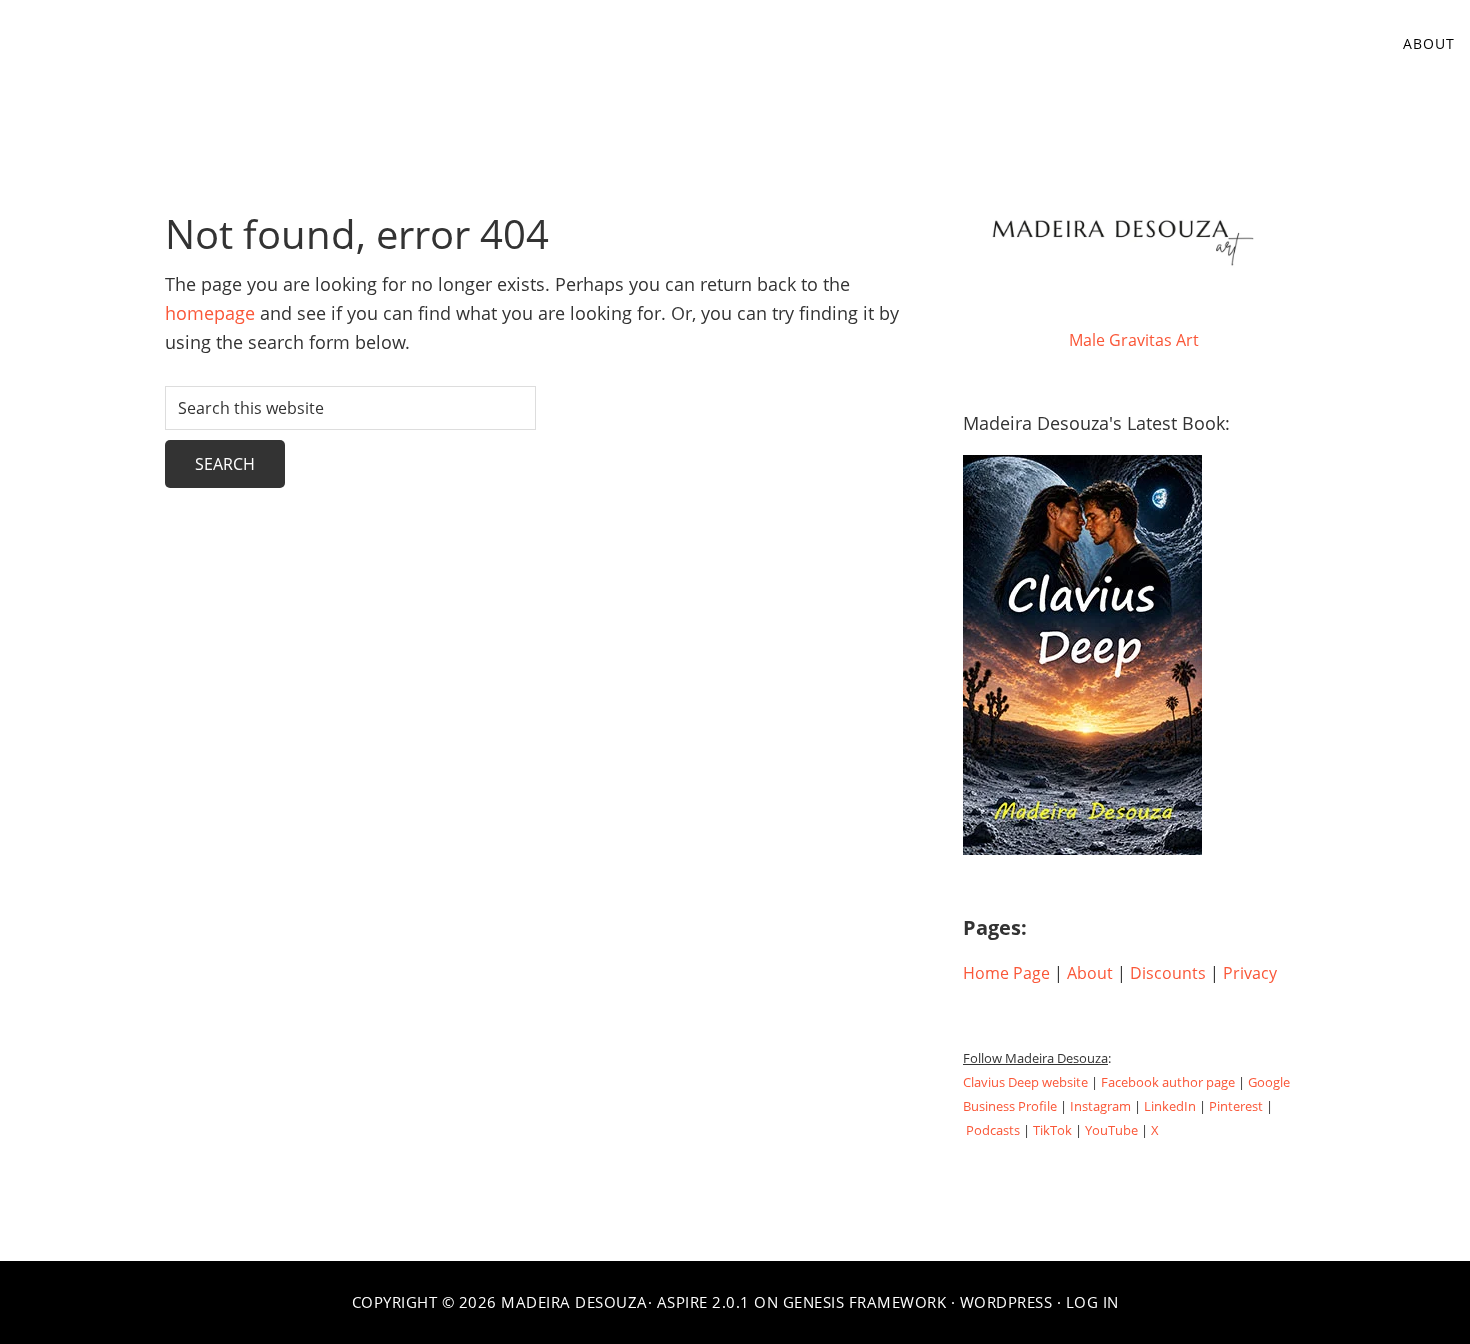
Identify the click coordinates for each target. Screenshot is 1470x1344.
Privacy (1250, 973)
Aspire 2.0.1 (703, 1302)
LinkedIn (1170, 1106)
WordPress (1006, 1302)
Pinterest (1236, 1106)
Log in (1092, 1302)
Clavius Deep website (1025, 1082)
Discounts (1168, 973)
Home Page (1006, 973)
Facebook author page (1168, 1082)
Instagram (1100, 1106)
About (1090, 973)
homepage (210, 313)
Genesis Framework (865, 1302)
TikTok (1052, 1130)
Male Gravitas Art (1134, 340)
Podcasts (993, 1130)
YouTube (1111, 1130)
